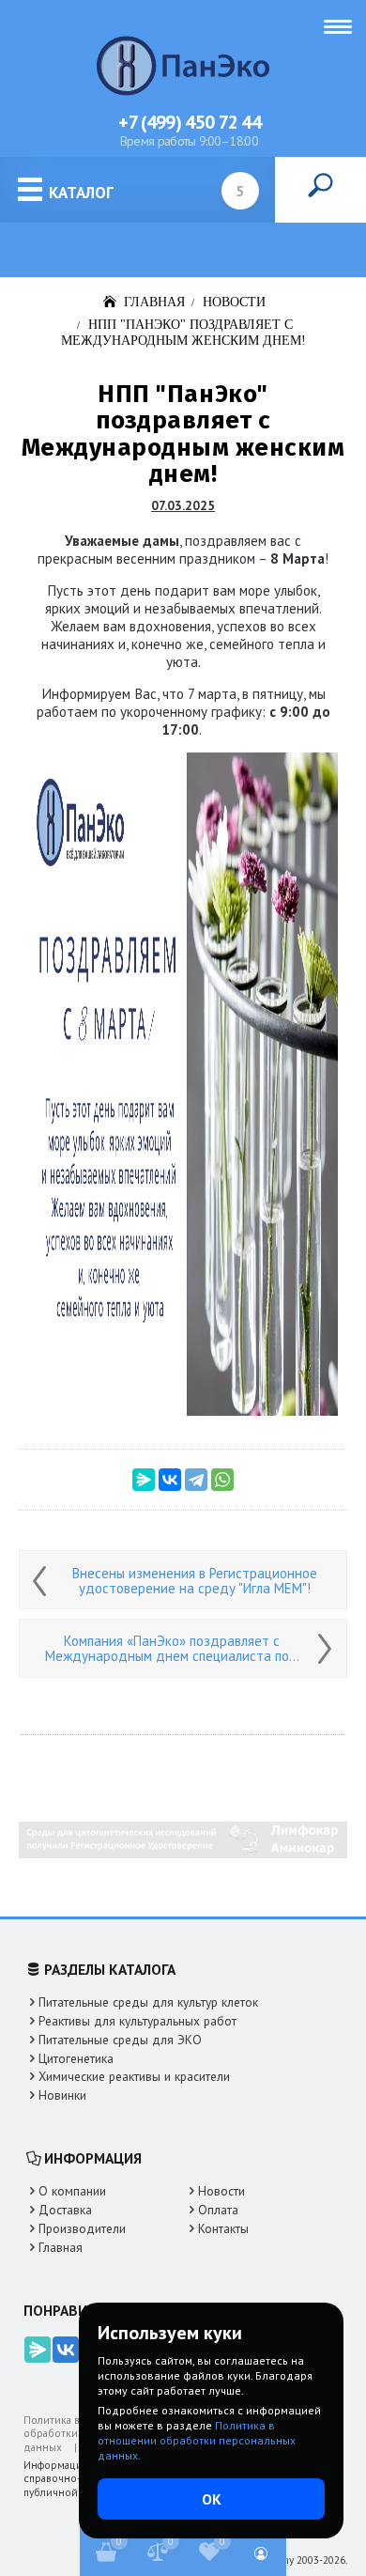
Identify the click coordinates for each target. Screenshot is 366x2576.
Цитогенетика (76, 2059)
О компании (72, 2191)
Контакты (223, 2229)
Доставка (65, 2210)
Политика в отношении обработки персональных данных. (197, 2440)
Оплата (218, 2210)
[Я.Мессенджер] (144, 1480)
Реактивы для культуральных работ (137, 2021)
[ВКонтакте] (170, 1480)
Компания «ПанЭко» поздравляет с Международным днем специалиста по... (172, 1649)
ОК (212, 2499)
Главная (61, 2248)
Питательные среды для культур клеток (148, 2002)
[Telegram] (196, 1480)
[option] (183, 1840)
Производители (82, 2229)
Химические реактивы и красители (134, 2077)
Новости (221, 2191)
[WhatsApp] (222, 1480)
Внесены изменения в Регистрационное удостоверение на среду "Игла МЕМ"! (195, 1581)
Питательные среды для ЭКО (120, 2040)
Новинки (62, 2095)
